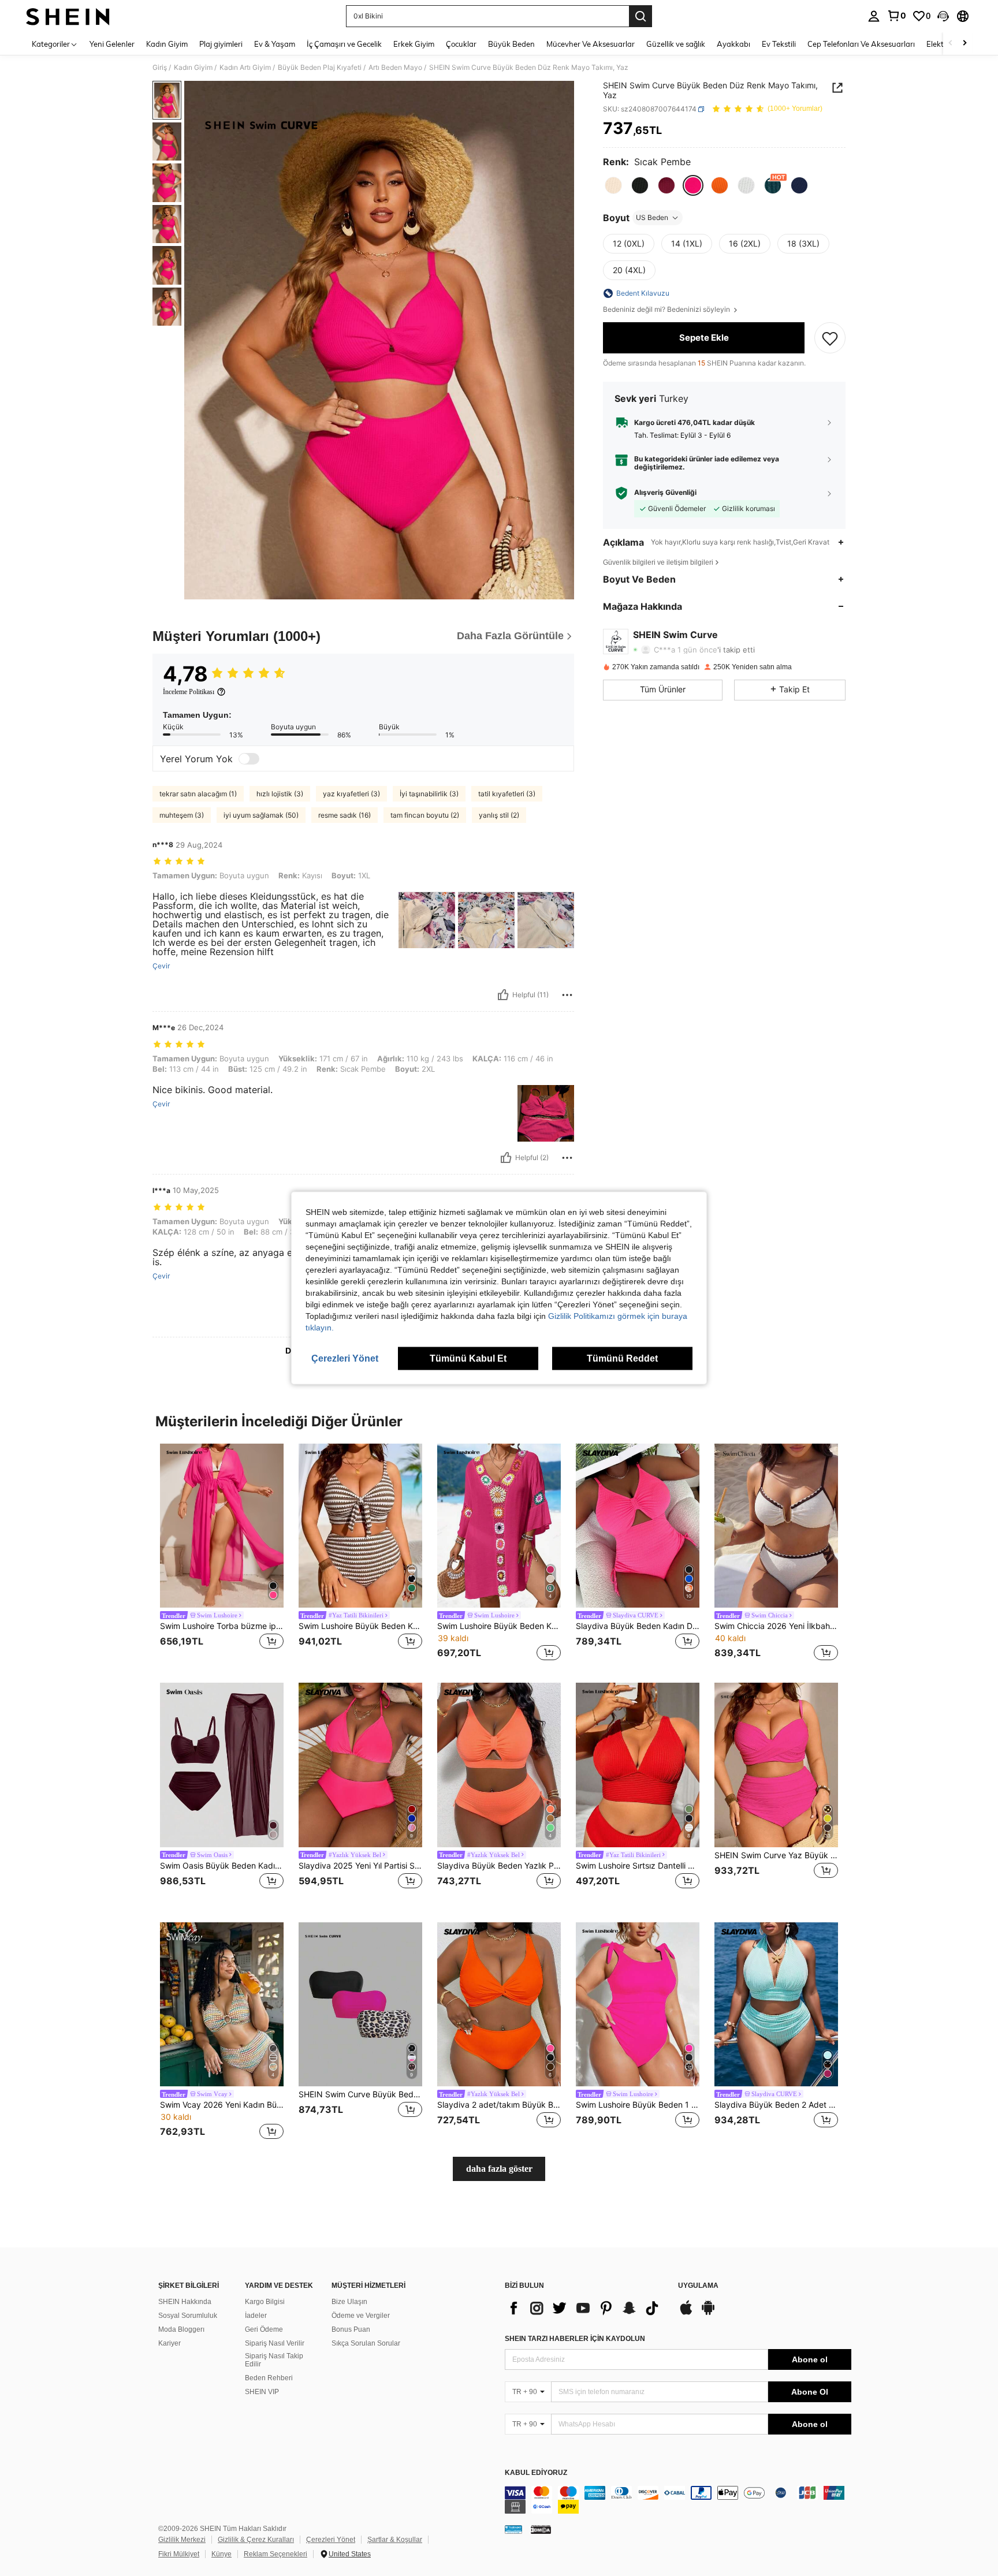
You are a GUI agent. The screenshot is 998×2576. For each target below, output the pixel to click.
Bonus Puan (351, 2329)
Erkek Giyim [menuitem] (414, 44)
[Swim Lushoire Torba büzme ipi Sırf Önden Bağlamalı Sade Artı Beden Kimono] (222, 1526)
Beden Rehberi (269, 2378)
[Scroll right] (965, 44)
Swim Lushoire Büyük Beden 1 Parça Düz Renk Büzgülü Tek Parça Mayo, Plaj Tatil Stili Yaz (638, 2105)
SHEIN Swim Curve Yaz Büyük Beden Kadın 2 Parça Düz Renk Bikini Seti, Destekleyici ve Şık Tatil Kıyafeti (776, 1855)
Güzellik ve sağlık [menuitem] (676, 44)
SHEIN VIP (262, 2392)
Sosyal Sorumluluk (188, 2316)
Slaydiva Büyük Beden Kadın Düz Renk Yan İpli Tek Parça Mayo (638, 1626)
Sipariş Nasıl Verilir (275, 2343)
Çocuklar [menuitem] (461, 44)
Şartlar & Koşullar (395, 2540)
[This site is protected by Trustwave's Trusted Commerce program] (513, 2529)
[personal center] (874, 16)
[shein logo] (68, 16)
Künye (221, 2554)
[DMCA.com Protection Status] (541, 2529)
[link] (896, 16)
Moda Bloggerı (181, 2329)
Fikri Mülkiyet (179, 2554)
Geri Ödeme (264, 2329)
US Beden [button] (652, 217)
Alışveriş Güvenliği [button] (665, 493)
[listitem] (222, 1554)
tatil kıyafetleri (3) (507, 794)
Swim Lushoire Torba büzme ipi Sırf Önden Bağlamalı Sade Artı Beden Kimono (222, 1626)
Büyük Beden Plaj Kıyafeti (320, 68)
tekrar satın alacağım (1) (198, 794)
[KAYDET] (830, 338)
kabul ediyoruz (536, 2473)
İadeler (256, 2316)
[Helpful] (503, 995)
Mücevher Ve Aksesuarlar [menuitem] (591, 44)
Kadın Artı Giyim (245, 68)
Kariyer (170, 2343)
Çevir (161, 966)
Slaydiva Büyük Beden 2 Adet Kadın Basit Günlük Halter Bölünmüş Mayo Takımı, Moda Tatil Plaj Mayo (776, 2105)
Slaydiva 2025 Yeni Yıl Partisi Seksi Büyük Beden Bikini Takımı (360, 1866)
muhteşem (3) (182, 815)
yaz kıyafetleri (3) (351, 794)
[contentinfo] (678, 2500)
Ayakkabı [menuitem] (733, 44)
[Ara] (640, 16)
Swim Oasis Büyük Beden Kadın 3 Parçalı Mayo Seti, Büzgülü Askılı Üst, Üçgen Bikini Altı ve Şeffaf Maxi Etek (222, 1866)
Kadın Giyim (193, 68)
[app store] (686, 2313)
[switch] (249, 759)
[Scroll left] (951, 44)
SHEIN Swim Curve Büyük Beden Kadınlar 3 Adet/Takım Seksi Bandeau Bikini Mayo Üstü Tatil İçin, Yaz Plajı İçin (360, 2094)
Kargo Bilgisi (265, 2302)
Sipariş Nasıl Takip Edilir (274, 2360)
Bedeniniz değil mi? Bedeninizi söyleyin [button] (667, 310)
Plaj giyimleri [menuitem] (221, 44)
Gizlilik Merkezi (182, 2540)
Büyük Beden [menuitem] (511, 44)
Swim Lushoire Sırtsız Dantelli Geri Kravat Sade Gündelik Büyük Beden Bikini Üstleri (638, 1866)
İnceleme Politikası (189, 692)
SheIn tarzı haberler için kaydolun (575, 2339)
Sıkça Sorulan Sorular (366, 2343)
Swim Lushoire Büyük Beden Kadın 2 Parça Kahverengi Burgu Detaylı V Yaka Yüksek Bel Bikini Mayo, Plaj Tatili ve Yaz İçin (360, 1626)
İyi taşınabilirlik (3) (429, 794)
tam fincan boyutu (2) (425, 815)
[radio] (613, 185)
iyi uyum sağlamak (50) (261, 815)
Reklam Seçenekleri (275, 2554)
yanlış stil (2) (499, 815)
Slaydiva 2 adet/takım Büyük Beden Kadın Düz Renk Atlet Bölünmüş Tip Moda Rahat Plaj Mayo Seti (499, 2105)
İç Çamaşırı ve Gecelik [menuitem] (344, 44)
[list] (586, 2308)
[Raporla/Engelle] (567, 995)
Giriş (160, 68)
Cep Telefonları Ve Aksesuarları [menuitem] (861, 44)
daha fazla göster (499, 2169)
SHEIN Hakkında (185, 2302)
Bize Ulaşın (349, 2302)
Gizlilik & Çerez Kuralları (256, 2540)
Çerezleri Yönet (331, 2540)
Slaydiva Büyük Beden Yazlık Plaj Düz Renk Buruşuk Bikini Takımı (499, 1866)
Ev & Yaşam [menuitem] (275, 44)
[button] (943, 16)
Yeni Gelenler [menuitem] (112, 44)
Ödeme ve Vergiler (361, 2316)
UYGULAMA (698, 2286)
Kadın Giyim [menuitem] (167, 44)
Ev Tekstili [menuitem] (779, 44)
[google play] (708, 2313)
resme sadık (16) (345, 815)
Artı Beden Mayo (395, 68)
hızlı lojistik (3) (280, 794)
